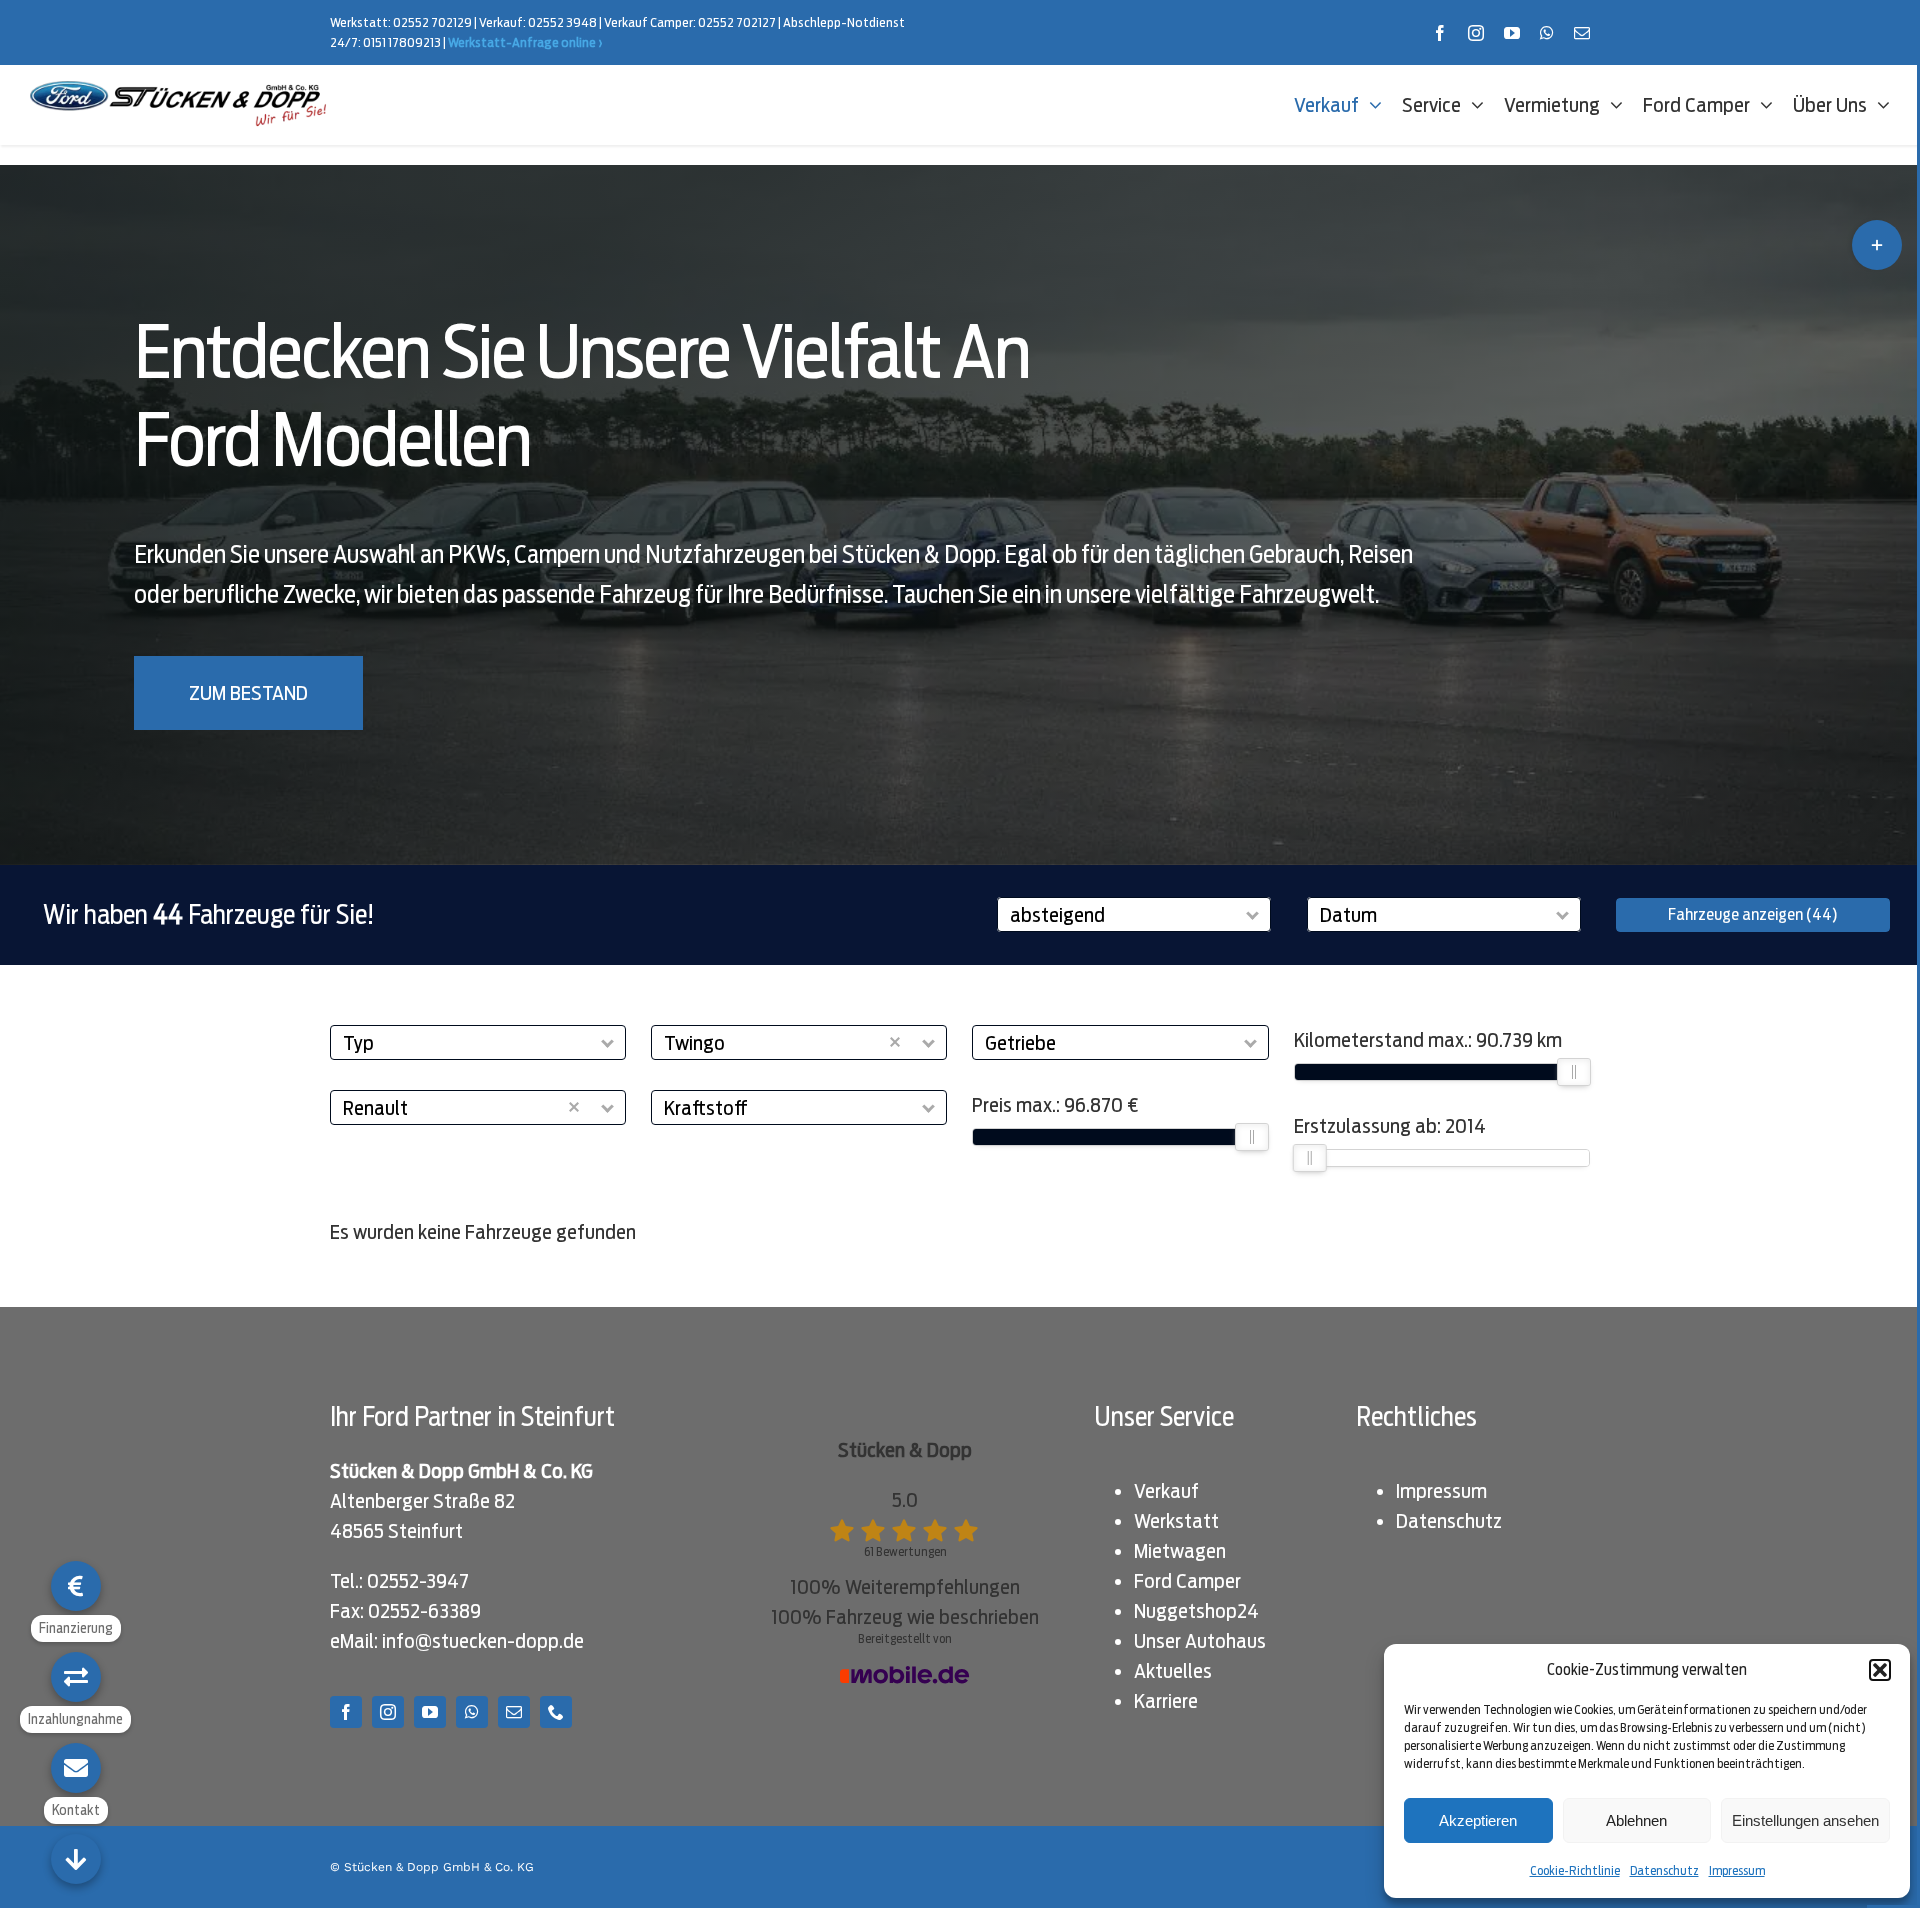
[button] (1880, 1670)
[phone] (556, 1712)
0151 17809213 (402, 42)
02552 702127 (737, 22)
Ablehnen (1636, 1820)
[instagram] (1476, 33)
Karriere (1166, 1701)
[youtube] (1512, 33)
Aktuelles (1173, 1671)
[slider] (1253, 1137)
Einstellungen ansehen (1805, 1820)
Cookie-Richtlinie (1575, 1870)
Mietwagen (1180, 1551)
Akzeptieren (1478, 1820)
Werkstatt (1176, 1521)
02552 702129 (432, 22)
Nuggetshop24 (1196, 1611)
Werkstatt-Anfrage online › (525, 42)
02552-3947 (418, 1581)
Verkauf (1166, 1491)
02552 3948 (562, 22)
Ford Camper (1187, 1581)
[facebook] (1440, 33)
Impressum (1737, 1870)
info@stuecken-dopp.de (483, 1641)
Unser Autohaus (1200, 1641)
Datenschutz (1664, 1870)
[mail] (1582, 33)
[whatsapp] (1547, 33)
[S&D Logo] (180, 91)
